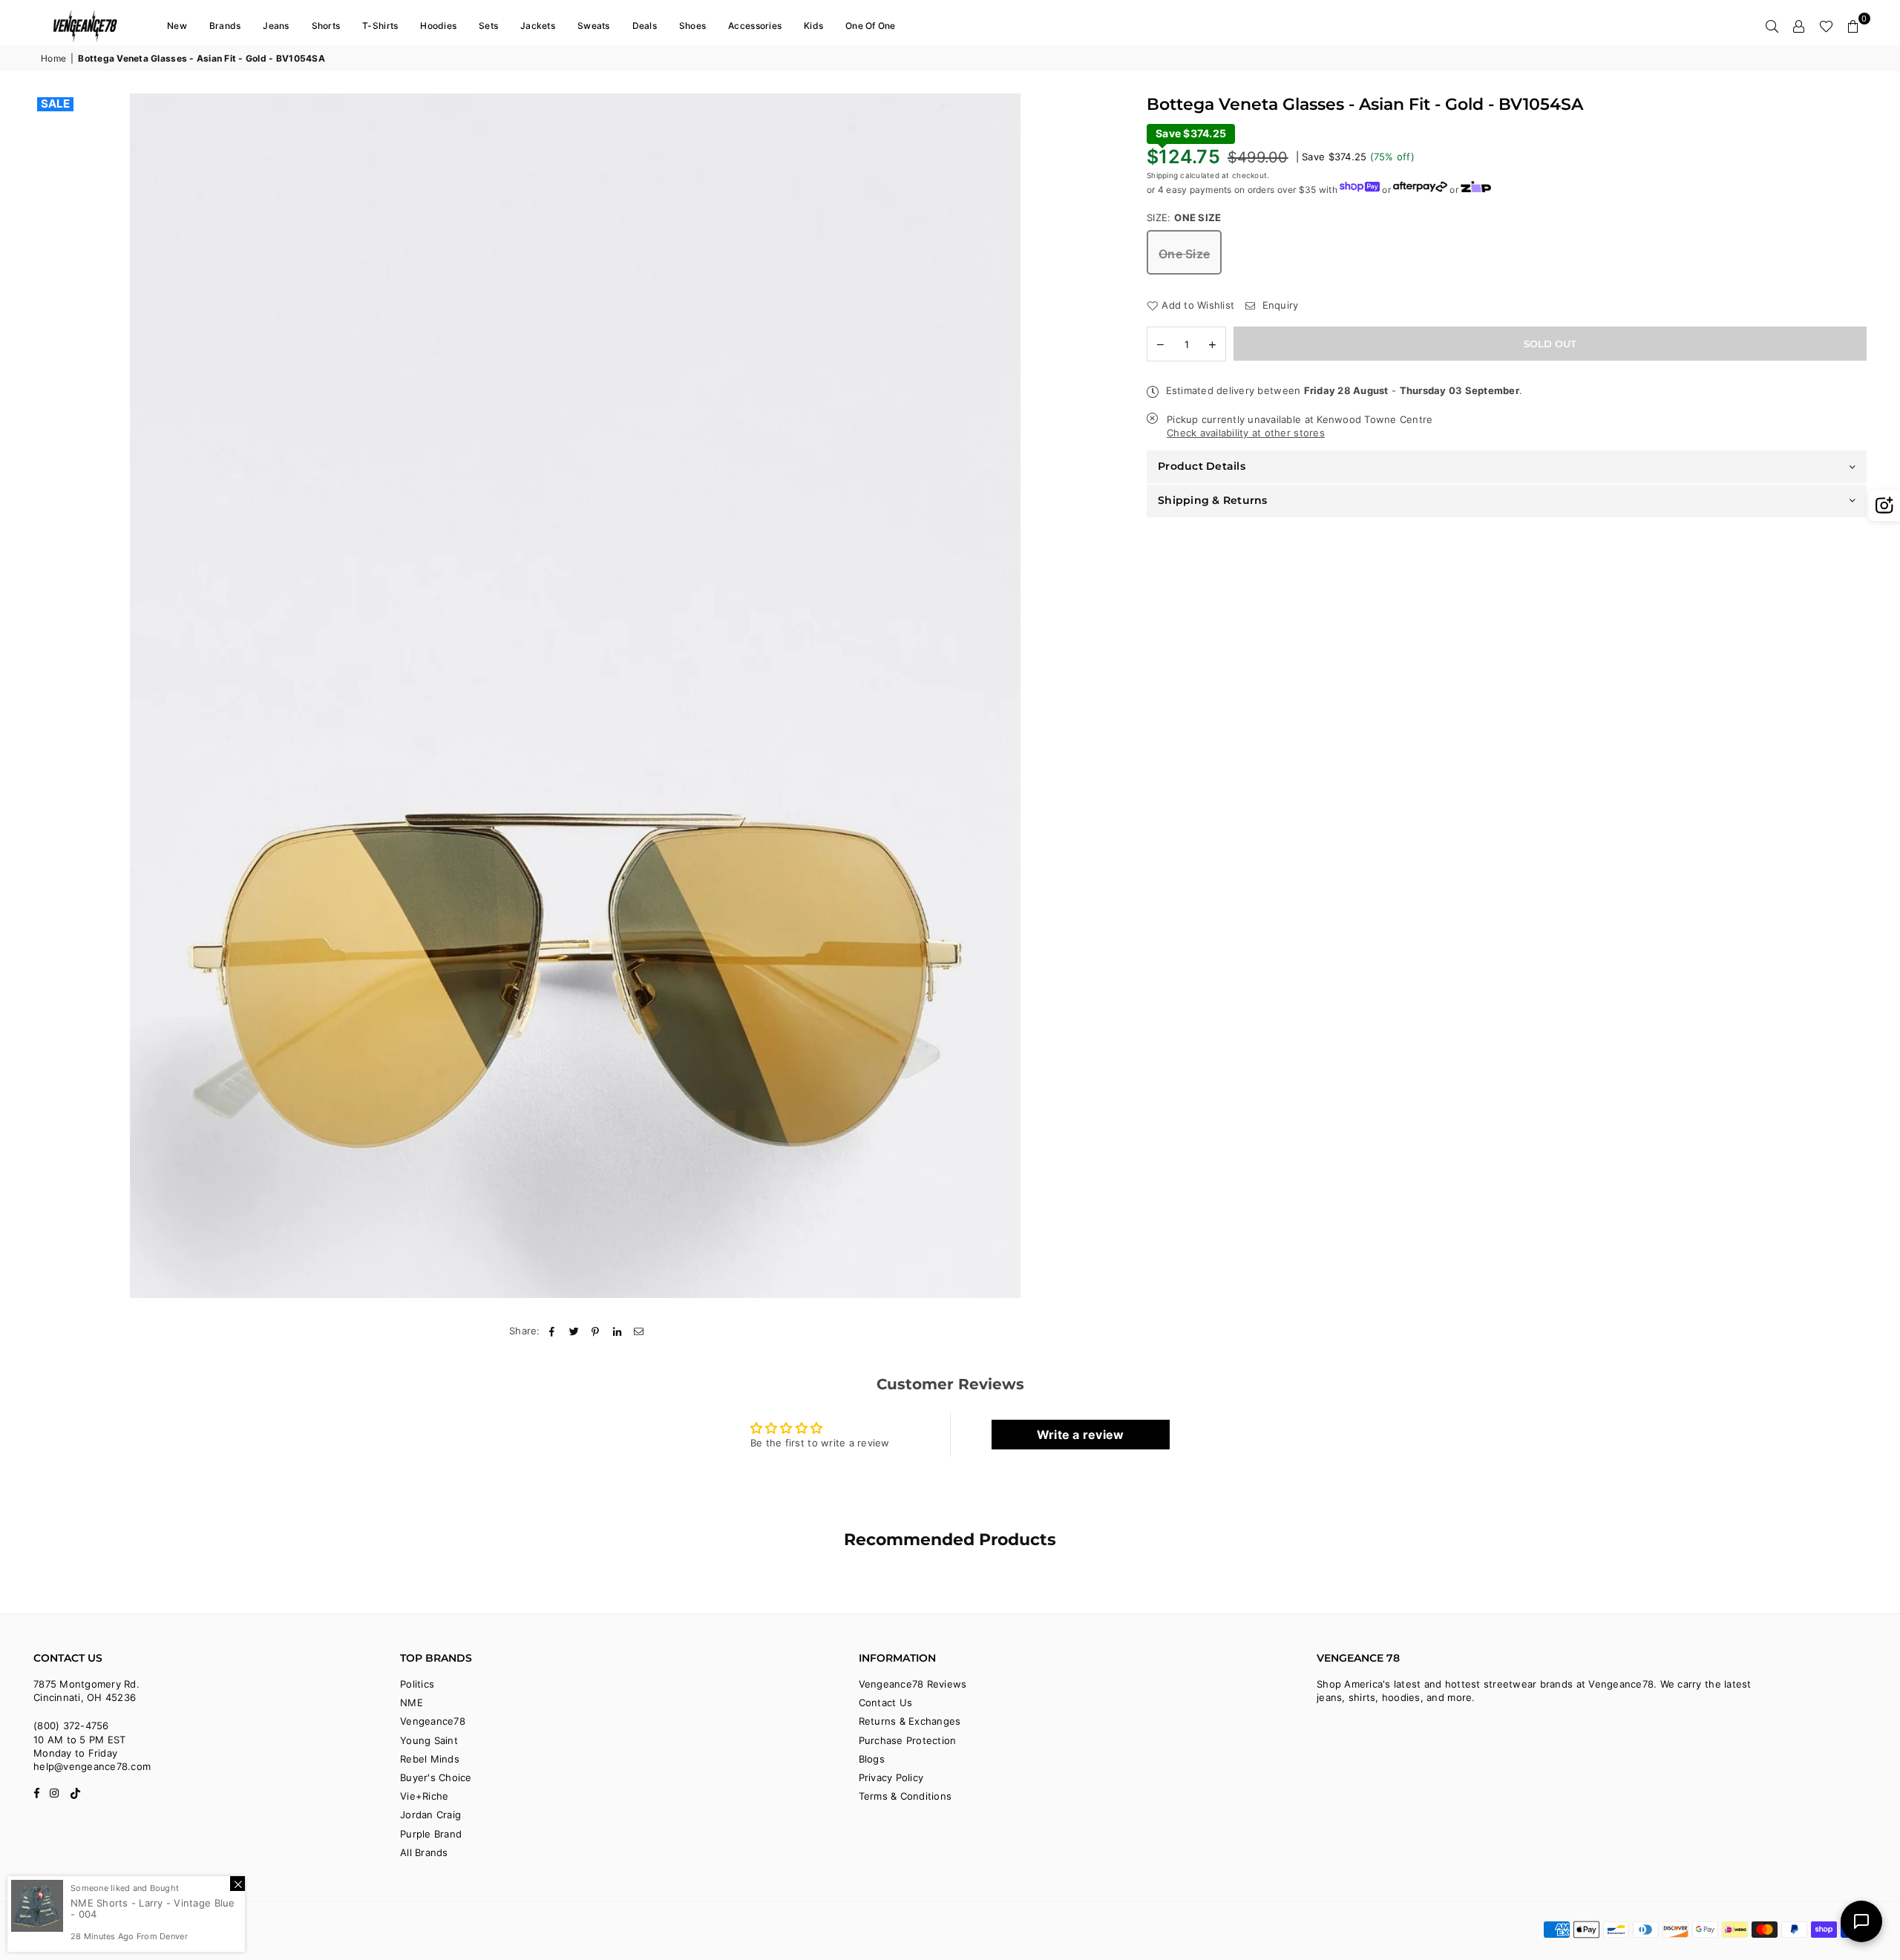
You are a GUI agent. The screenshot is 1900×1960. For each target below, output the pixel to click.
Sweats (594, 26)
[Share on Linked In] (618, 1331)
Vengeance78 (433, 1721)
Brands (225, 26)
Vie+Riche (424, 1796)
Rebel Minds (430, 1759)
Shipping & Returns (1213, 499)
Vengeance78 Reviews (913, 1684)
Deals (645, 26)
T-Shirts (380, 26)
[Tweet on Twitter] (574, 1331)
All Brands (424, 1852)
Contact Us (886, 1702)
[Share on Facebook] (553, 1331)
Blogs (872, 1759)
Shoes (692, 26)
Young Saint (429, 1740)
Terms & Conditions (905, 1796)
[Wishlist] (1826, 26)
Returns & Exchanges (910, 1721)
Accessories (755, 26)
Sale (55, 104)
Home (53, 58)
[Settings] (1799, 26)
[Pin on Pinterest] (596, 1331)
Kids (813, 26)
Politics (417, 1684)
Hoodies (438, 26)
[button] (1853, 26)
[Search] (1772, 26)
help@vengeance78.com (92, 1766)
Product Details (1202, 466)
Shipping (1162, 174)
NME (412, 1702)
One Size (1184, 254)
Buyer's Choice (436, 1777)
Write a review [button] (1081, 1435)
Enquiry (1278, 305)
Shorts (326, 26)
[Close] (237, 1884)
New (177, 26)
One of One (871, 26)
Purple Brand (431, 1834)
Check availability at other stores (1246, 433)
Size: (1184, 217)
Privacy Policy (891, 1777)
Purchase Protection (908, 1740)
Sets (488, 26)
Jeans (276, 26)
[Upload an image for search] (1884, 505)
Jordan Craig (430, 1815)
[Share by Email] (639, 1331)
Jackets (538, 26)
